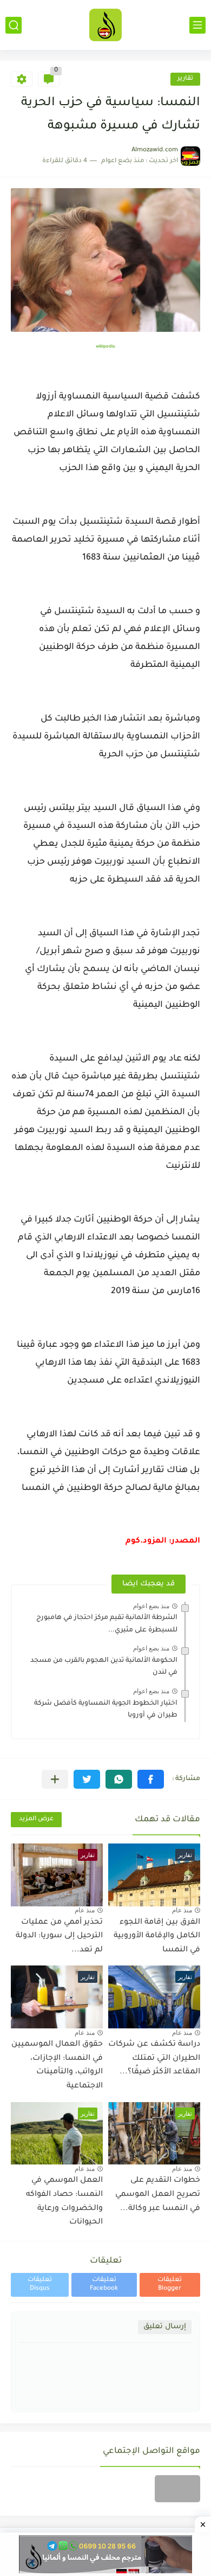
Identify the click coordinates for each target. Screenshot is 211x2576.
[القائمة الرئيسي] (197, 25)
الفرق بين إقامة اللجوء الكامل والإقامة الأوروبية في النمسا (157, 1936)
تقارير (185, 79)
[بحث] (14, 25)
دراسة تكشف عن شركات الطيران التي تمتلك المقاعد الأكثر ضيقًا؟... (154, 2058)
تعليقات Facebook (104, 2285)
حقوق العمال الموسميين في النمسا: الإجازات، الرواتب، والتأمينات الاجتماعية (57, 2066)
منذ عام (182, 1910)
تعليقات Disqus (40, 2285)
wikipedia (105, 347)
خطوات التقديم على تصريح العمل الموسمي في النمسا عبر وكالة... (158, 2195)
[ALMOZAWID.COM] (105, 25)
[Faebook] (177, 2489)
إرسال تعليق (165, 2327)
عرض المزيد (36, 1819)
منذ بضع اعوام (151, 1606)
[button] (151, 1779)
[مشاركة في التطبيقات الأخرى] (55, 1779)
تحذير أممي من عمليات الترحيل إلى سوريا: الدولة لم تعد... (59, 1936)
